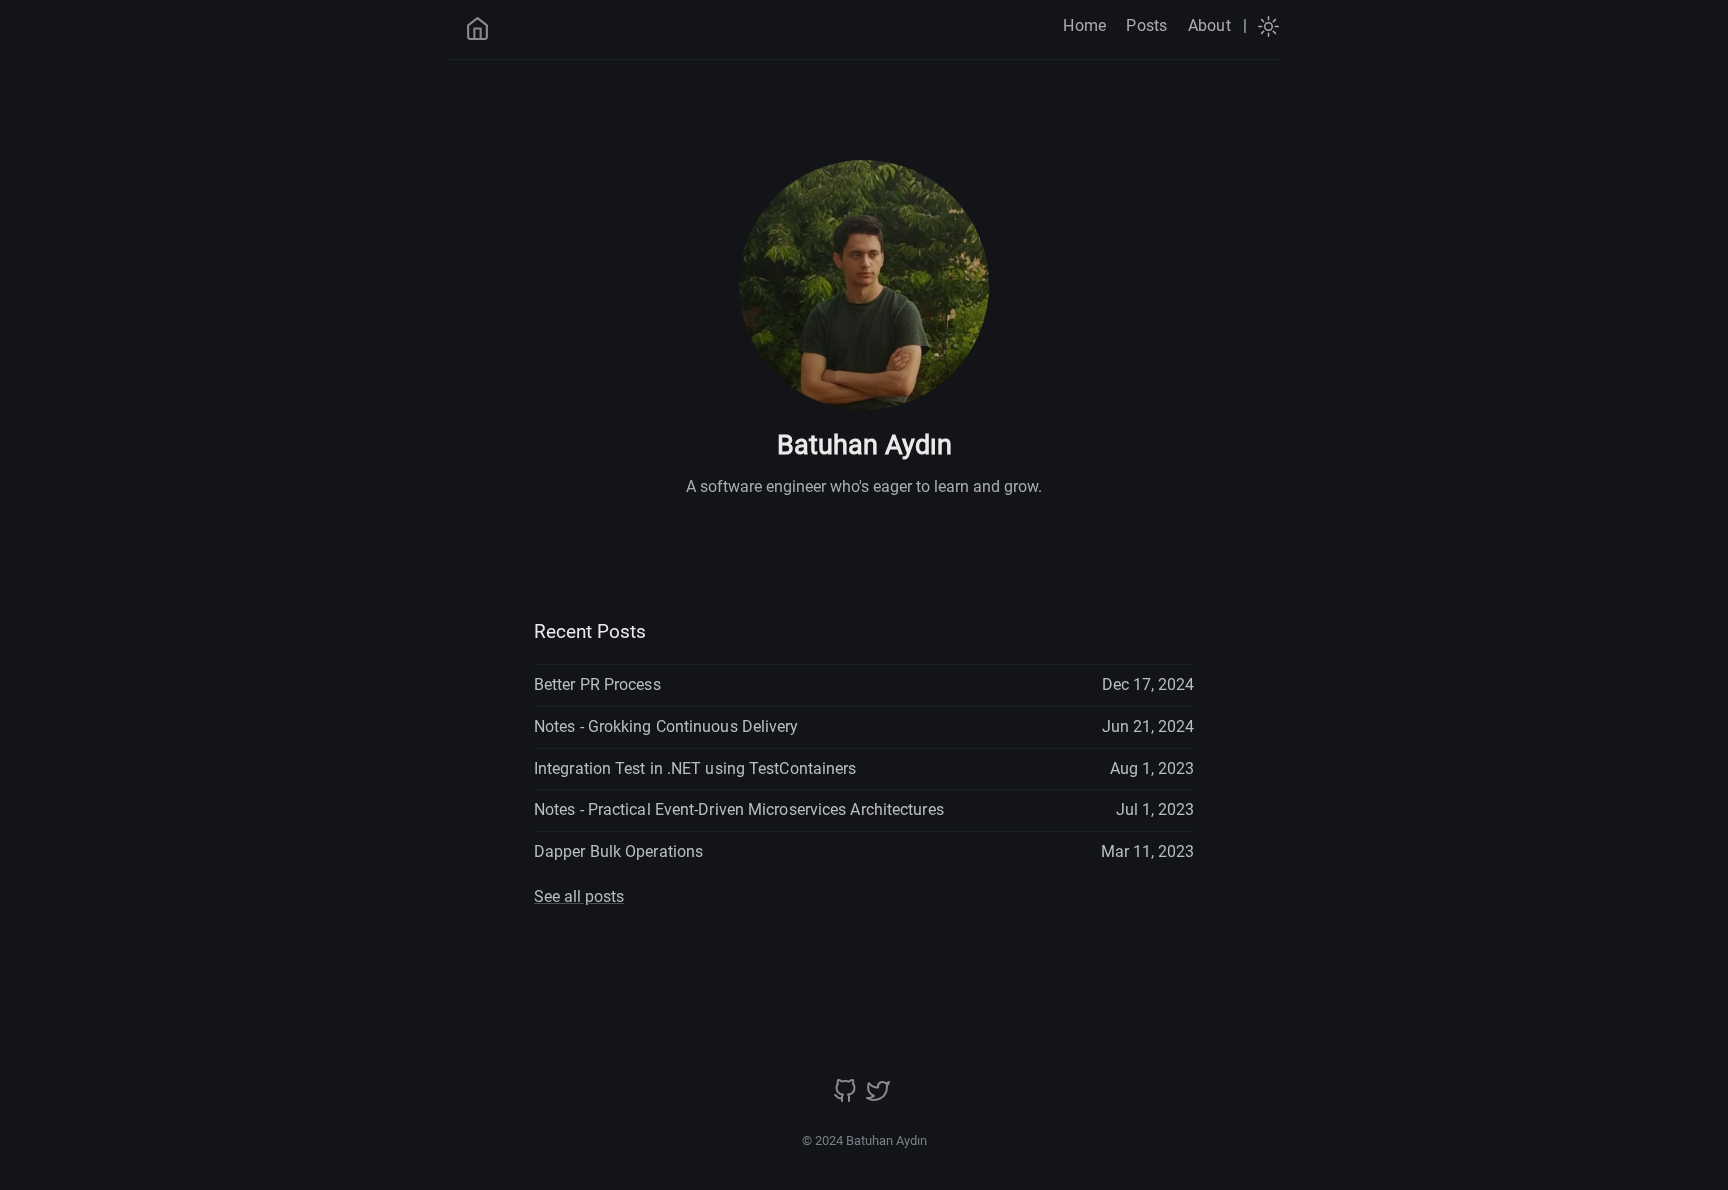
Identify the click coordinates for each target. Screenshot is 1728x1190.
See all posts (579, 896)
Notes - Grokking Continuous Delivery (666, 726)
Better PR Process (597, 684)
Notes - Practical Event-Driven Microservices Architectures (739, 809)
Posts (1146, 25)
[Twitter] (878, 1097)
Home (1084, 25)
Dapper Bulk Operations (618, 851)
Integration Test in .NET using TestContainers (695, 768)
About (1209, 25)
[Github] (847, 1097)
